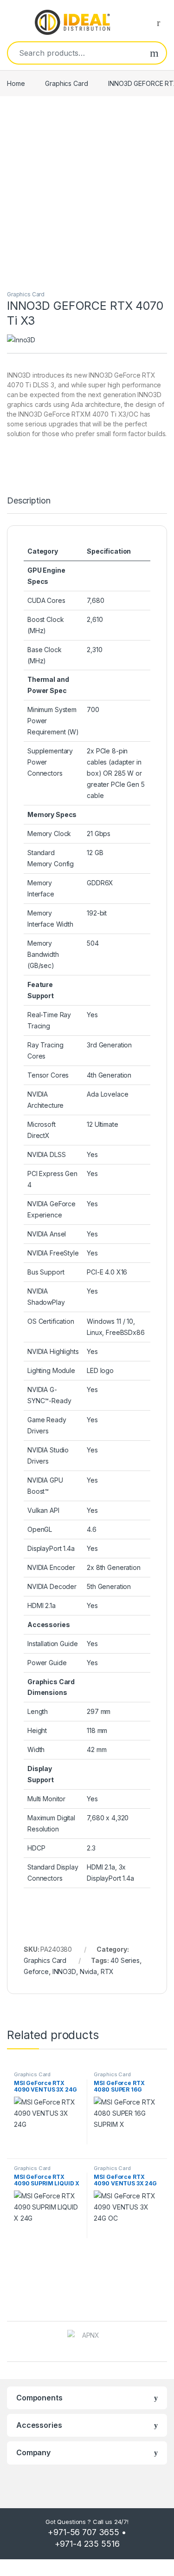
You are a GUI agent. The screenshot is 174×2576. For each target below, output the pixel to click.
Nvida (88, 1971)
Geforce (36, 1971)
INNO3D (64, 1971)
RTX (107, 1971)
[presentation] (164, 2342)
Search (154, 53)
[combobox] (75, 53)
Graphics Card (66, 83)
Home (16, 83)
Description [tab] (29, 501)
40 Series (125, 1960)
